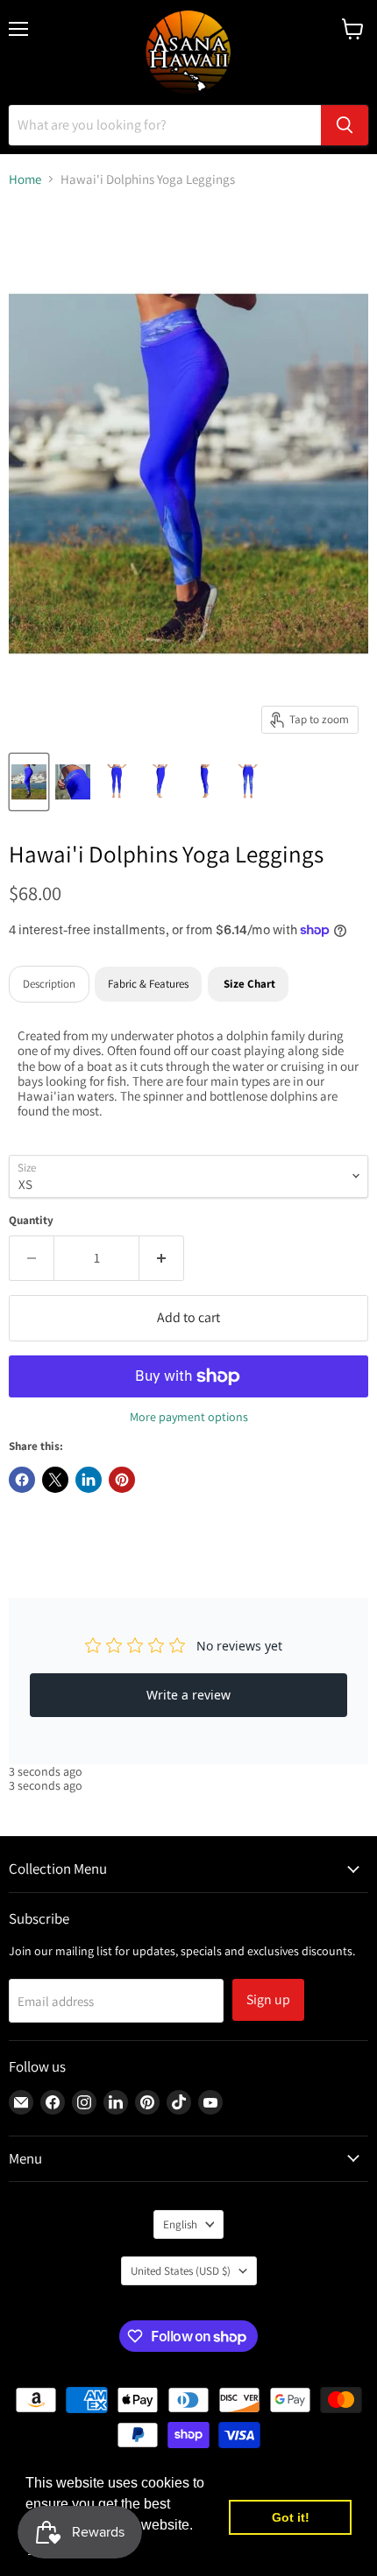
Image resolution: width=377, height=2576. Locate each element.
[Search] (345, 125)
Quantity (31, 1220)
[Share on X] (55, 1480)
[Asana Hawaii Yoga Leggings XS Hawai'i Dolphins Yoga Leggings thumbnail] (29, 782)
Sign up (268, 1999)
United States (181, 2271)
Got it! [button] (291, 2517)
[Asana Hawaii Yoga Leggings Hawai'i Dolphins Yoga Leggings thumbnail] (73, 782)
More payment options (189, 1417)
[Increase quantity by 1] (162, 1258)
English (180, 2224)
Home (25, 179)
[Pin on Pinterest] (122, 1480)
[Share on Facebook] (22, 1480)
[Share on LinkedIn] (89, 1480)
